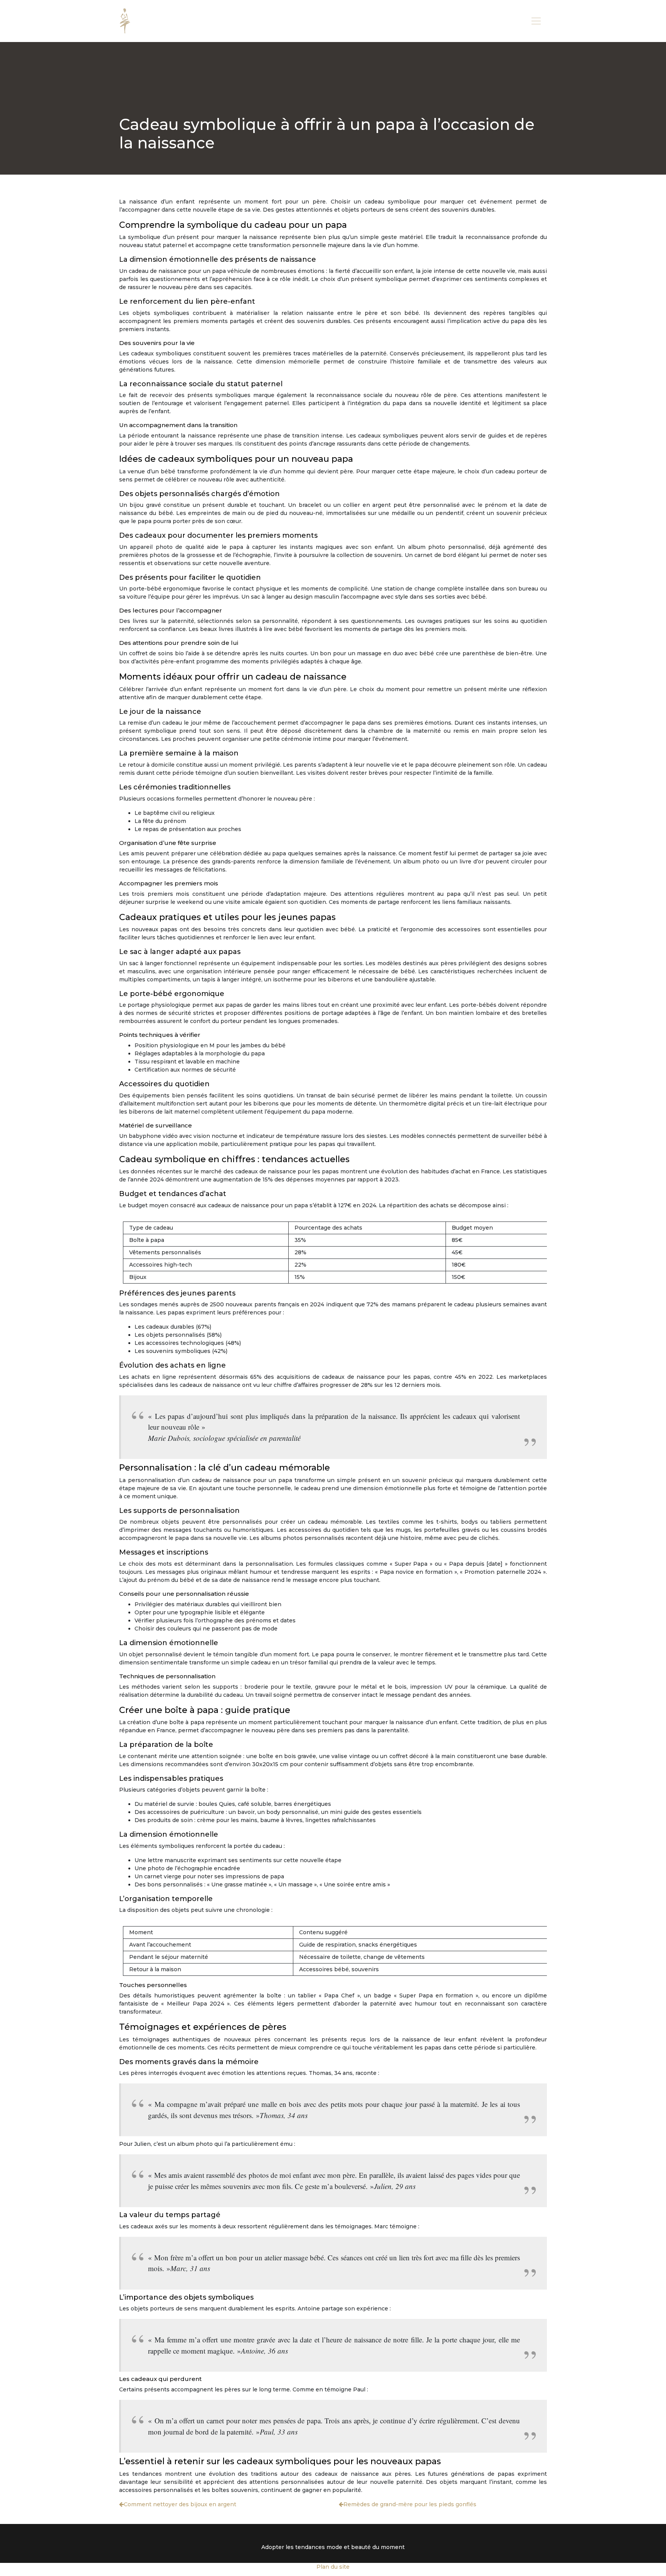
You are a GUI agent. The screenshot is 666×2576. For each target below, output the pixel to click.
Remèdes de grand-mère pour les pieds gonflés (410, 2504)
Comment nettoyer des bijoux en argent (180, 2504)
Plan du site (333, 2567)
